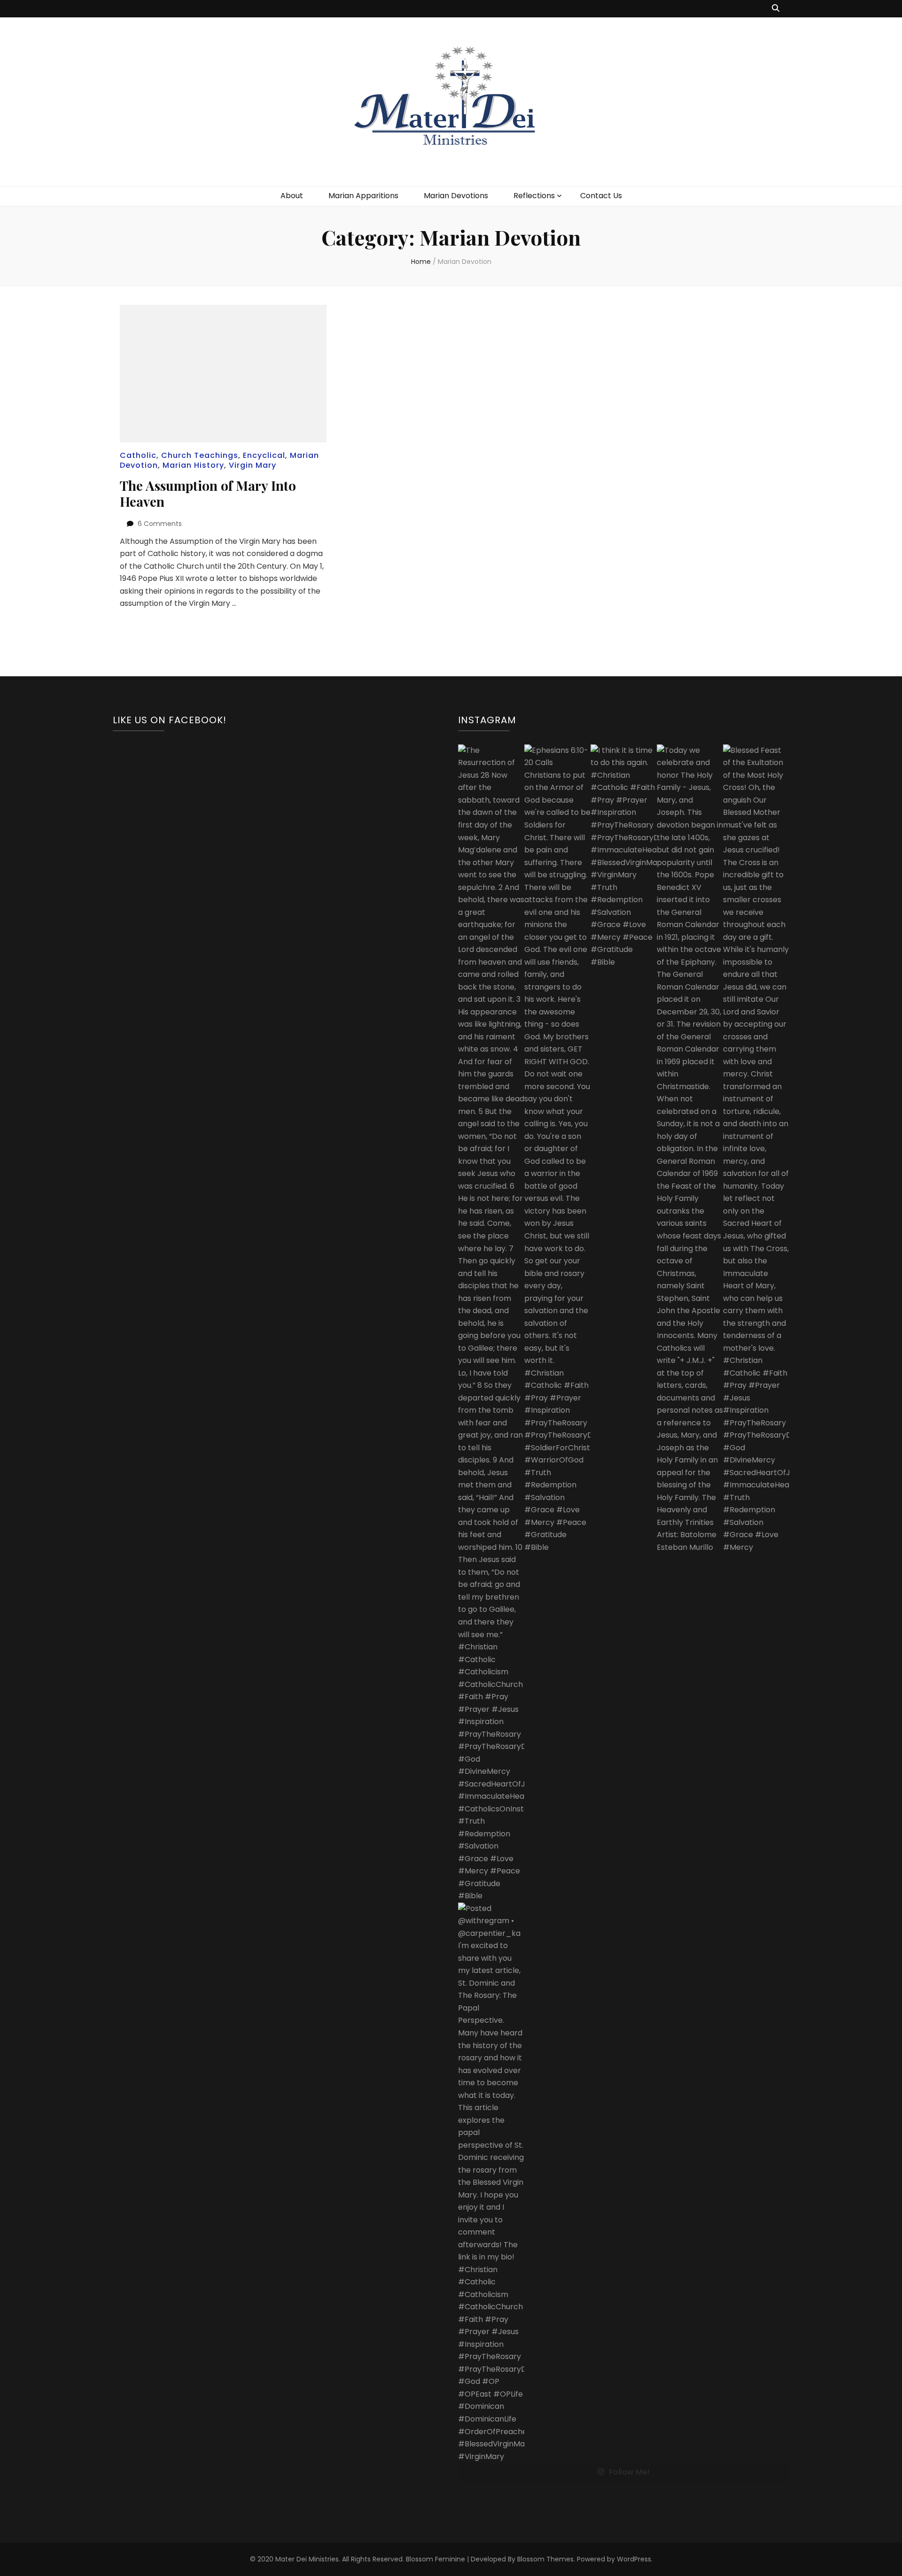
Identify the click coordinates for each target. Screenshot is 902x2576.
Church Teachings (200, 455)
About (292, 196)
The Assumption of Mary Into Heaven (208, 493)
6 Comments (160, 524)
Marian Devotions (456, 196)
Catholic (138, 455)
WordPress (634, 2559)
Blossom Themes (545, 2559)
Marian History (193, 465)
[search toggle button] (776, 9)
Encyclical (264, 455)
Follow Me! (630, 2472)
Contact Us (601, 196)
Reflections (534, 196)
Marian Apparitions (363, 196)
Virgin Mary (253, 465)
